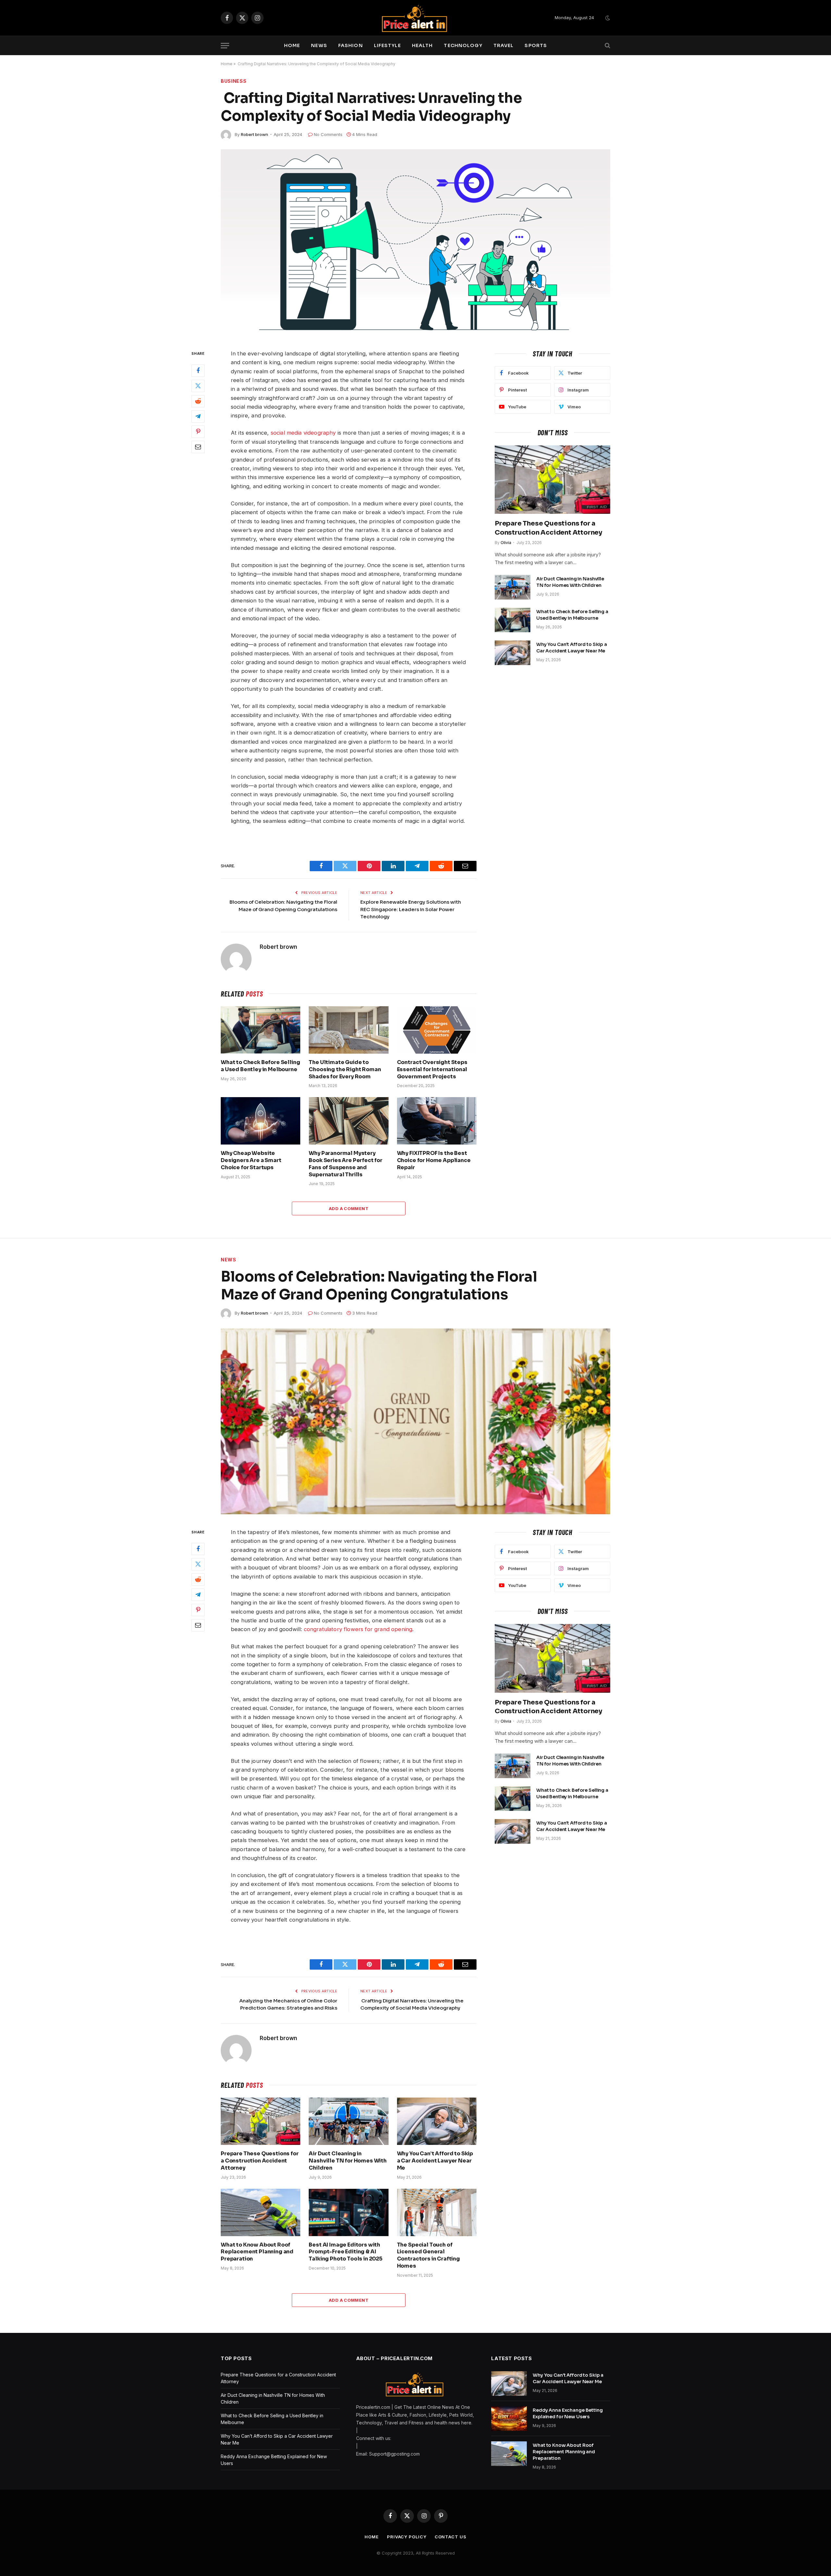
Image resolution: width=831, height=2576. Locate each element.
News (319, 45)
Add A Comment (349, 1208)
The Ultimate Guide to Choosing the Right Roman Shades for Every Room (345, 1069)
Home (292, 45)
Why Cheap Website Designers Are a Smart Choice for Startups (251, 1160)
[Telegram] (198, 416)
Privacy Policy (407, 2537)
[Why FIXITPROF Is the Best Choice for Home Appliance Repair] (437, 1121)
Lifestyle (387, 45)
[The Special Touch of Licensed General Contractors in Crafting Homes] (437, 2212)
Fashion (351, 45)
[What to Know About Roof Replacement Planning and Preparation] (260, 2212)
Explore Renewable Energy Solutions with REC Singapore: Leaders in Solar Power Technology (411, 909)
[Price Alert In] (415, 18)
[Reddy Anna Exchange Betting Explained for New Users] (509, 2419)
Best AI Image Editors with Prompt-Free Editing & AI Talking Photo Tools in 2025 (346, 2252)
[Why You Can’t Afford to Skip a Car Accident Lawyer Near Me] (513, 653)
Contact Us (451, 2537)
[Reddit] (198, 401)
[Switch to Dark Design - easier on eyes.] (607, 18)
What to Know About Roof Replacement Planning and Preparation (257, 2252)
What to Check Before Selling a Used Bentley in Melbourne (260, 1066)
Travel (504, 45)
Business (234, 81)
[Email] (198, 447)
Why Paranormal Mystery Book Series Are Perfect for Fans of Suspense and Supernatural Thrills (346, 1164)
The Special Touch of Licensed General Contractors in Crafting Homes (428, 2255)
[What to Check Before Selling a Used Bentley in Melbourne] (260, 1030)
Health (422, 45)
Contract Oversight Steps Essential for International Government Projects (432, 1069)
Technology (463, 45)
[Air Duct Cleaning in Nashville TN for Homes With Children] (513, 587)
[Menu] (225, 46)
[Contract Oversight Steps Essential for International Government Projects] (437, 1030)
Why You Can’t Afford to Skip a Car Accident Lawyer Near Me (572, 648)
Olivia (506, 543)
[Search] (607, 46)
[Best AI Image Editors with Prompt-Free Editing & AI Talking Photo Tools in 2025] (348, 2212)
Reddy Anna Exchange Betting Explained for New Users (568, 2413)
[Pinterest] (198, 431)
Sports (536, 45)
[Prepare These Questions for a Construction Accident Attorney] (552, 480)
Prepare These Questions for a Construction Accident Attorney (548, 528)
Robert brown (254, 134)
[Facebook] (198, 370)
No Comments (328, 134)
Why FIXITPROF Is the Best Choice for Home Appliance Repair (434, 1160)
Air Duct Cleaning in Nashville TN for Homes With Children (570, 582)
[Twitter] (198, 386)
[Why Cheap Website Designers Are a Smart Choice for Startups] (260, 1121)
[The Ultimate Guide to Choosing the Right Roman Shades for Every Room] (348, 1030)
